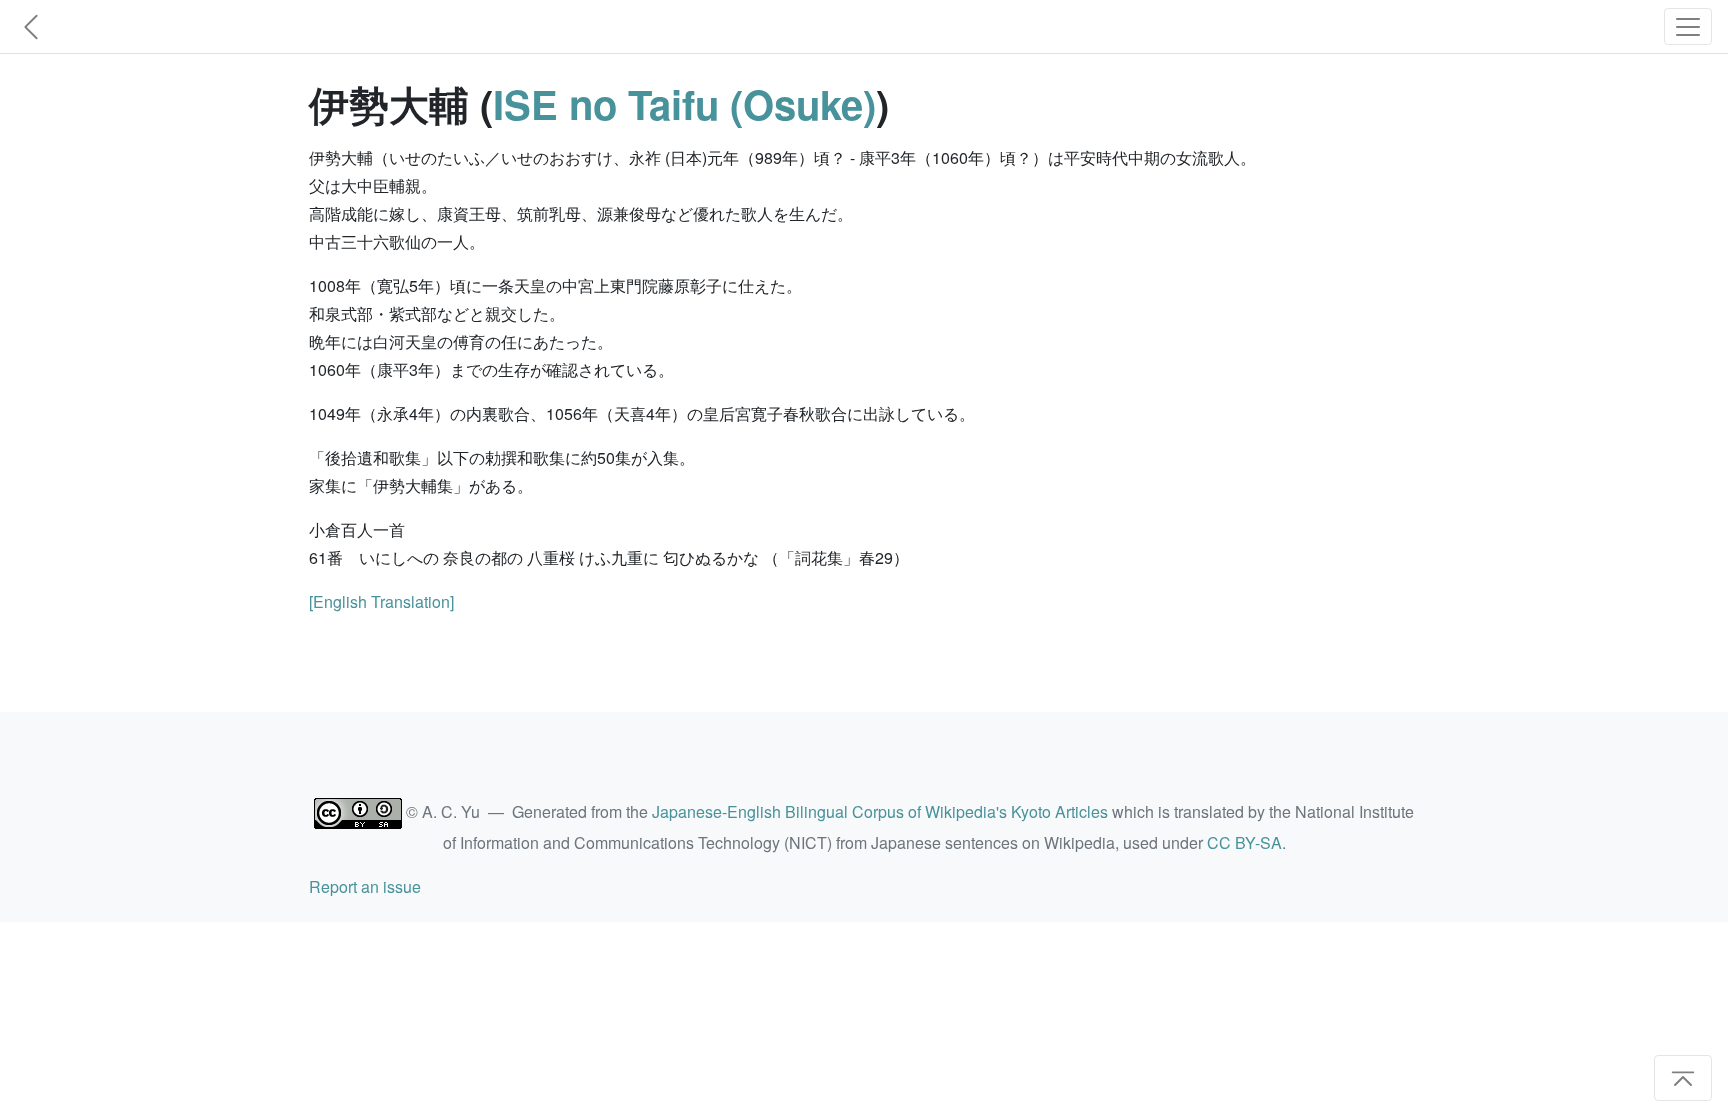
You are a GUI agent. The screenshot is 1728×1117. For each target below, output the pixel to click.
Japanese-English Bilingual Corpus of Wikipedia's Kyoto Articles (880, 811)
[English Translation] (381, 601)
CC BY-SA (1244, 842)
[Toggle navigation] (1688, 26)
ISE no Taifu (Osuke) (684, 103)
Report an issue (365, 886)
